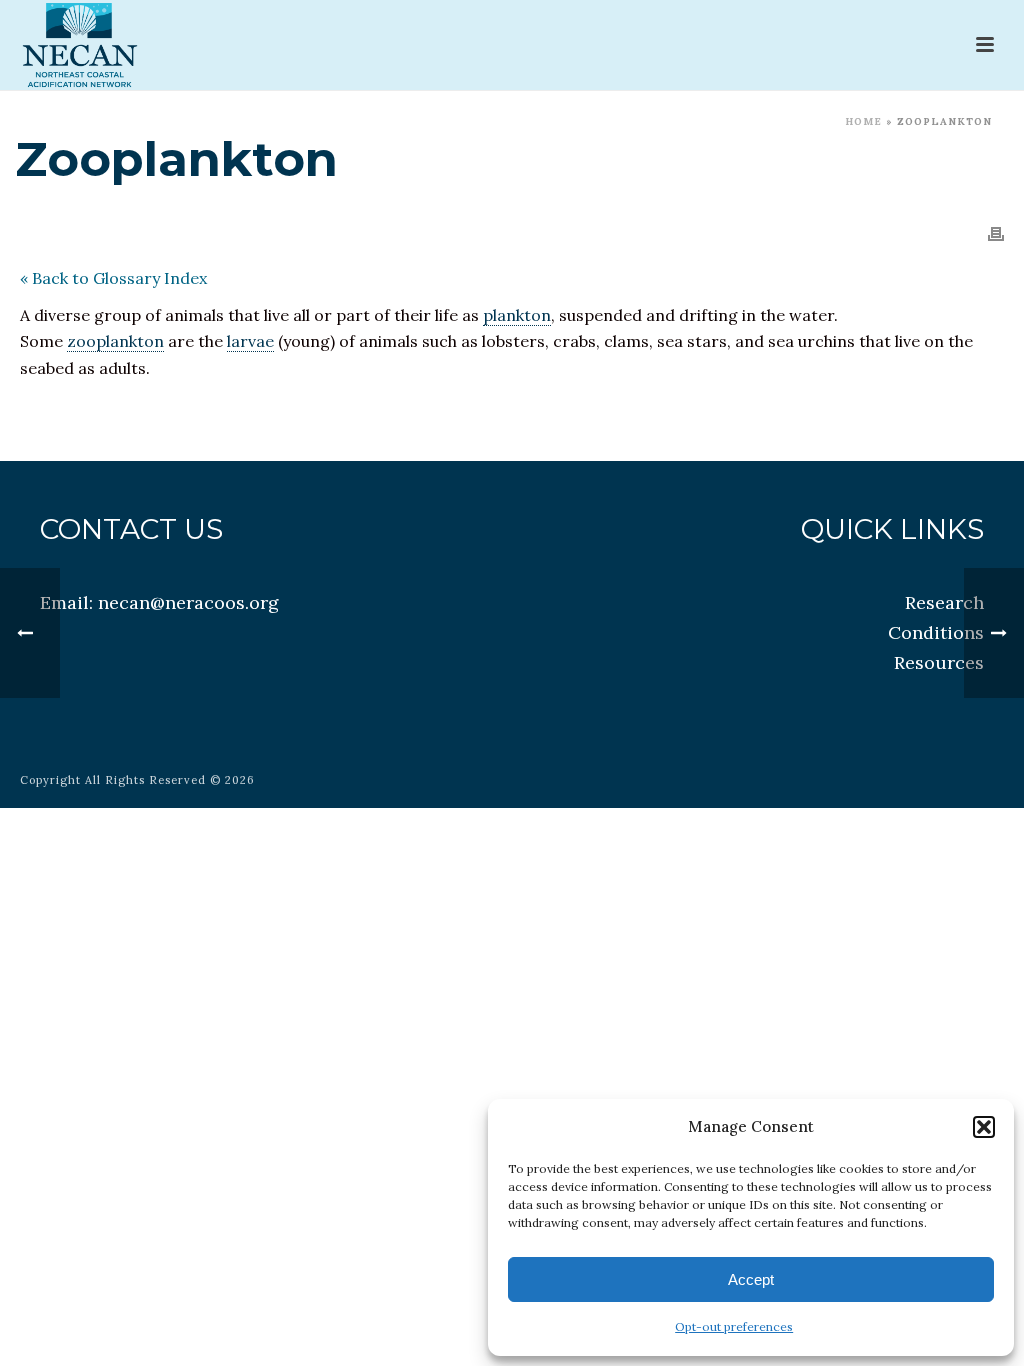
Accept (751, 1279)
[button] (984, 1127)
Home (863, 121)
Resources (939, 662)
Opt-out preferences (734, 1326)
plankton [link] (517, 315)
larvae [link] (250, 341)
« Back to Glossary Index (113, 278)
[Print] (996, 232)
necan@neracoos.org (188, 602)
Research (944, 602)
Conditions (936, 632)
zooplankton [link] (115, 341)
